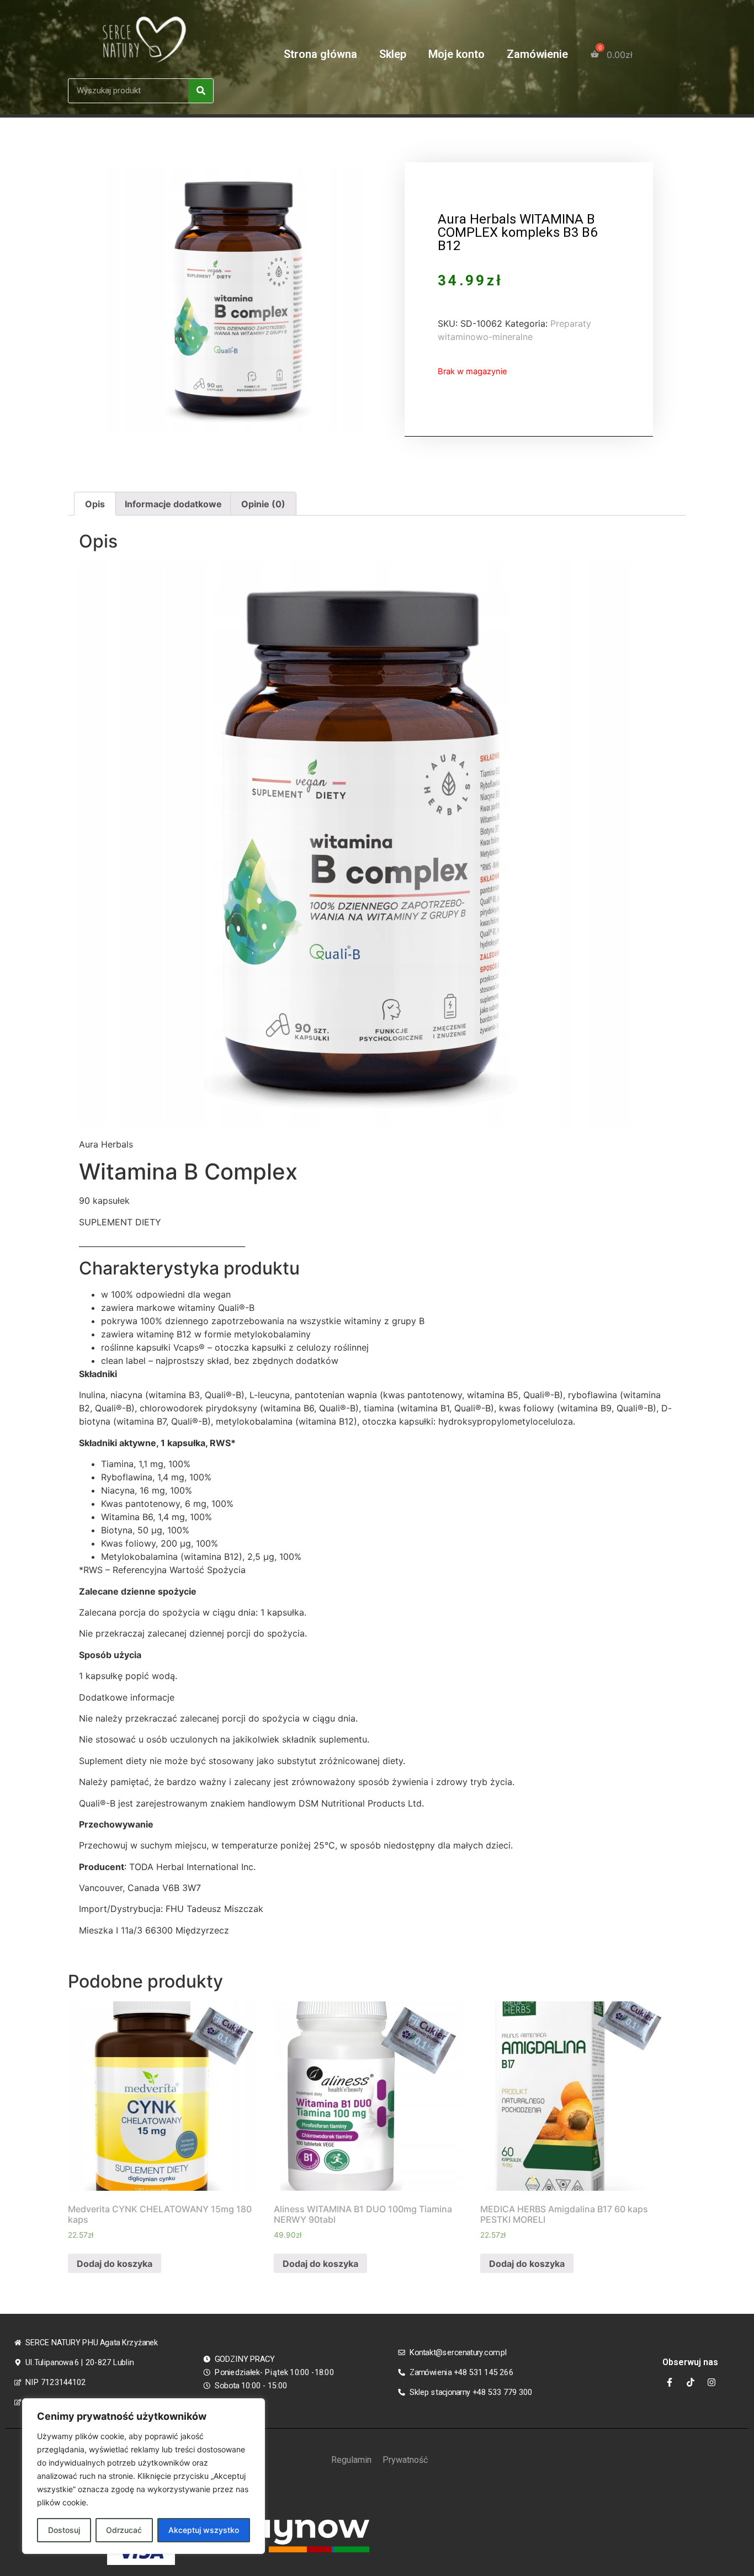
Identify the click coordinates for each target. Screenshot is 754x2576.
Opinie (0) (263, 504)
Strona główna (320, 54)
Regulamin (351, 2460)
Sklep (393, 54)
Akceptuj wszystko (204, 2530)
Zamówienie (537, 54)
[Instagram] (711, 2382)
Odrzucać (124, 2530)
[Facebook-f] (670, 2382)
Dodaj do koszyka (115, 2264)
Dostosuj (64, 2530)
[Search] (201, 91)
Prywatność (405, 2460)
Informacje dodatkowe (173, 504)
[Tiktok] (691, 2382)
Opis (95, 504)
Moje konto (456, 54)
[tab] (95, 504)
